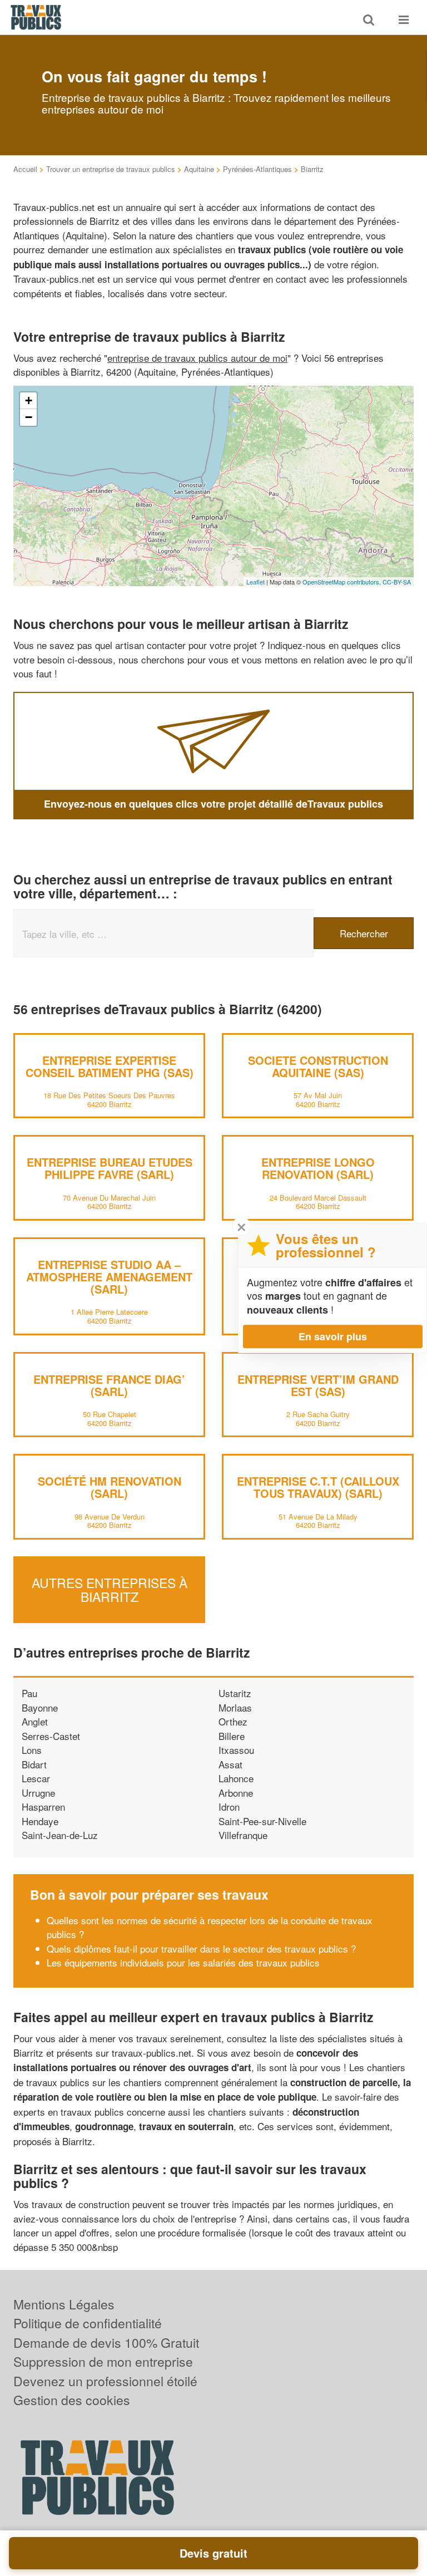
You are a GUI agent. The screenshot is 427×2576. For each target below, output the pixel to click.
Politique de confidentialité (88, 2323)
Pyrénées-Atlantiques (257, 169)
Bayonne (40, 1707)
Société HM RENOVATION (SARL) (110, 1487)
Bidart (34, 1764)
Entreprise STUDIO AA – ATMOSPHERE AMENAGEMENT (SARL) (109, 1277)
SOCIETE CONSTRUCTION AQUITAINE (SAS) (318, 1066)
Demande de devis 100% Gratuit (106, 2343)
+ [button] (29, 400)
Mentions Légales (64, 2304)
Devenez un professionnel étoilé (105, 2381)
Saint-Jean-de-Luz (60, 1835)
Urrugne (38, 1793)
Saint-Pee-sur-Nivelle (262, 1821)
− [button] (29, 417)
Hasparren (43, 1806)
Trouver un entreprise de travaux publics (111, 169)
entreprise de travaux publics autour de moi (197, 358)
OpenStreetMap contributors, (342, 582)
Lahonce (236, 1778)
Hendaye (40, 1821)
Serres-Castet (51, 1736)
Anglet (35, 1721)
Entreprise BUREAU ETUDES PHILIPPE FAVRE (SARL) (110, 1168)
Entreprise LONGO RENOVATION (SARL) (318, 1168)
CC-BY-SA (397, 582)
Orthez (233, 1721)
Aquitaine (199, 169)
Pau (29, 1693)
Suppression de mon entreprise (103, 2361)
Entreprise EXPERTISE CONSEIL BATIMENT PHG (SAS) (110, 1066)
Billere (232, 1736)
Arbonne (236, 1793)
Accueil (25, 169)
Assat (230, 1764)
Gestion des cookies (72, 2400)
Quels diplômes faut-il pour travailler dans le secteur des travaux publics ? (201, 1948)
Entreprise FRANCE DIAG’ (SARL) (109, 1385)
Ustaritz (235, 1693)
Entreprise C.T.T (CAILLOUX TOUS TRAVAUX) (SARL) (318, 1487)
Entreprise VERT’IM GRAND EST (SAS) (318, 1385)
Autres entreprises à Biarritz (110, 1590)
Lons (32, 1750)
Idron (229, 1806)
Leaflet (255, 582)
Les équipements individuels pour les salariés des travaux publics (183, 1962)
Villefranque (243, 1835)
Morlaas (235, 1707)
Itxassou (236, 1750)
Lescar (36, 1778)
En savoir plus (333, 1336)
